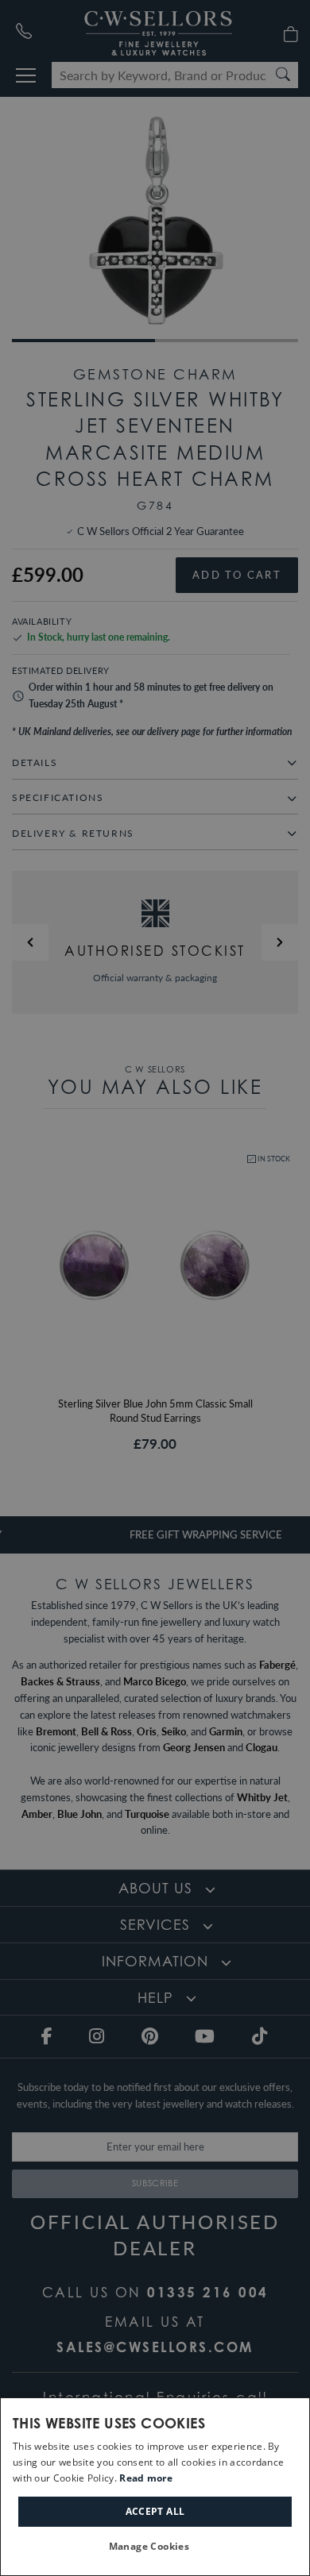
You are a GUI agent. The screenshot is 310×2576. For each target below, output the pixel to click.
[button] (155, 2547)
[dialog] (155, 2487)
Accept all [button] (155, 2511)
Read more (146, 2478)
